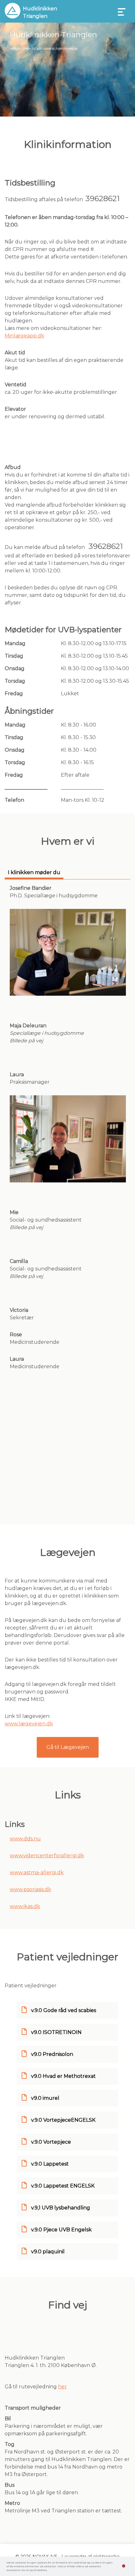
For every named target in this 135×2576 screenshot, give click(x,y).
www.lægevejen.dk (29, 1724)
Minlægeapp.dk (24, 336)
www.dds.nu (25, 1839)
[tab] (34, 874)
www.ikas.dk (25, 1906)
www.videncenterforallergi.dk (47, 1856)
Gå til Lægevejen (68, 1747)
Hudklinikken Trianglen (40, 12)
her (62, 2387)
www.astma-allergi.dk (37, 1872)
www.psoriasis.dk (30, 1889)
